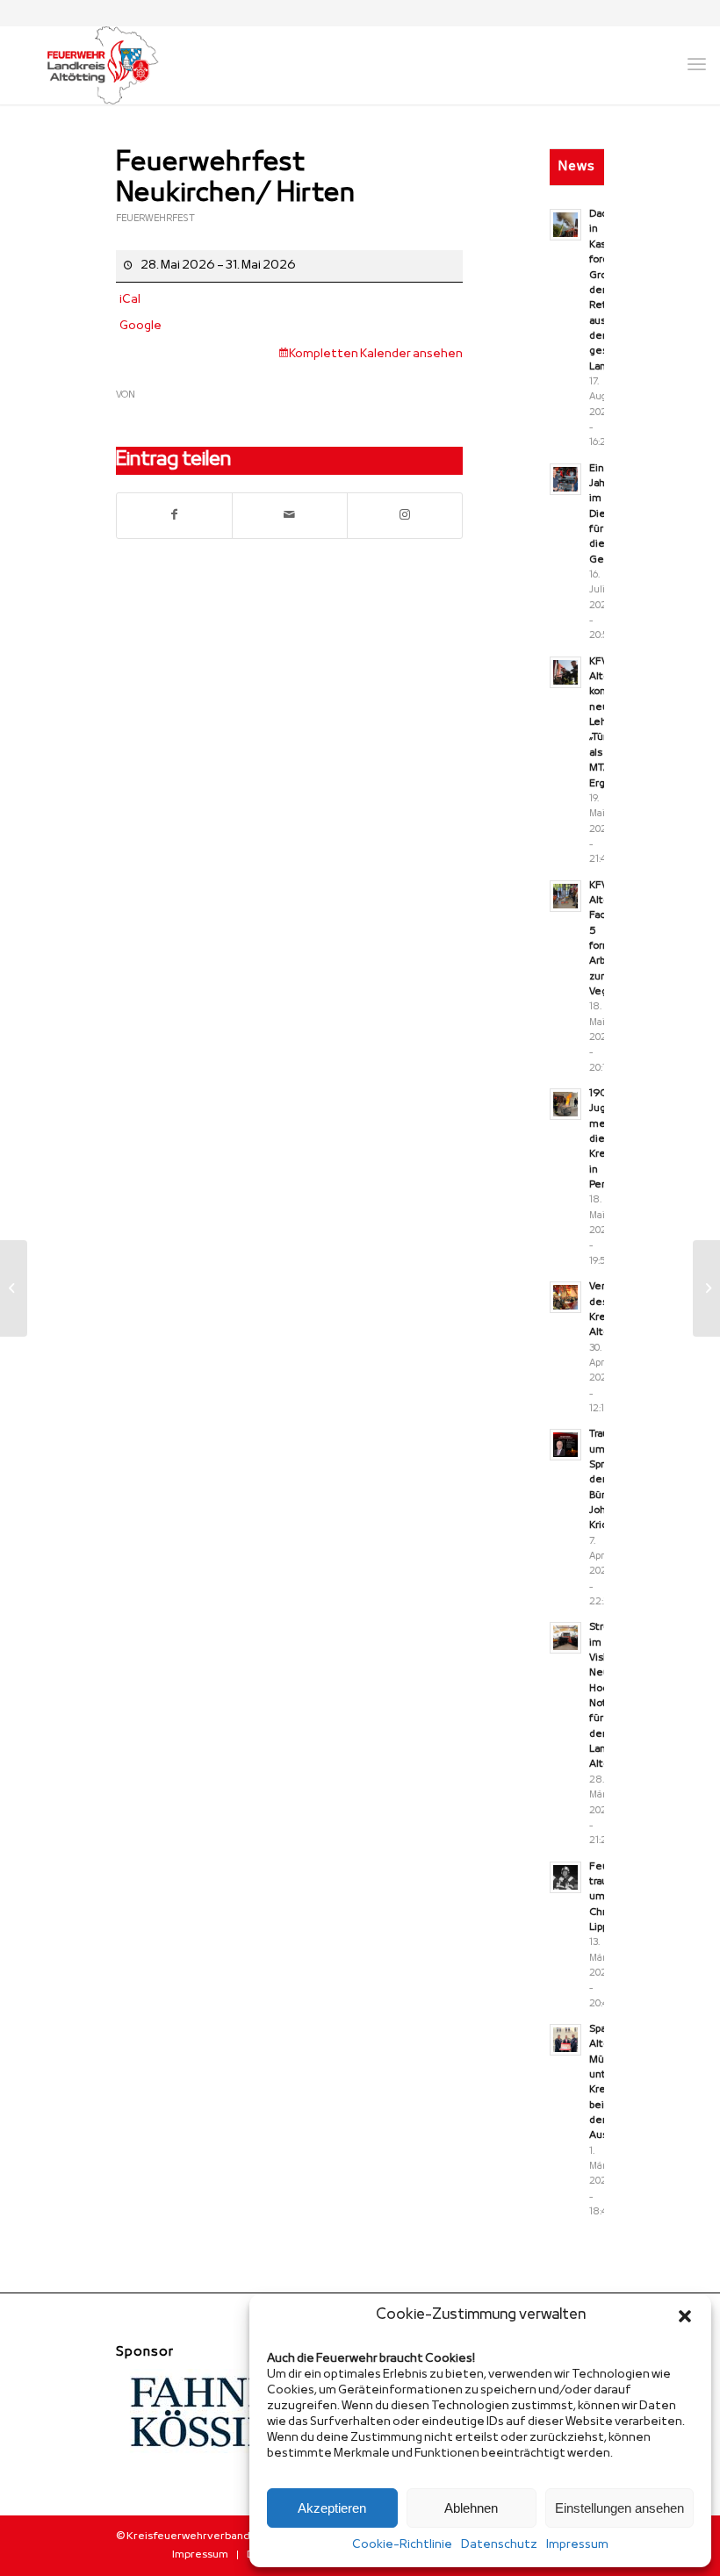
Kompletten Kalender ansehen (376, 354)
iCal (130, 300)
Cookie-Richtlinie (402, 2545)
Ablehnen (471, 2508)
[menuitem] (200, 2555)
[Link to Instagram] (405, 516)
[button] (685, 2316)
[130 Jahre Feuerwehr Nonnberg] (14, 1288)
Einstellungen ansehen (619, 2508)
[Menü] (697, 65)
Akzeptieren (332, 2508)
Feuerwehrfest (155, 219)
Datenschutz (499, 2545)
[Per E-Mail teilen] (290, 516)
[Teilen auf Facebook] (174, 516)
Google (140, 326)
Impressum (577, 2545)
